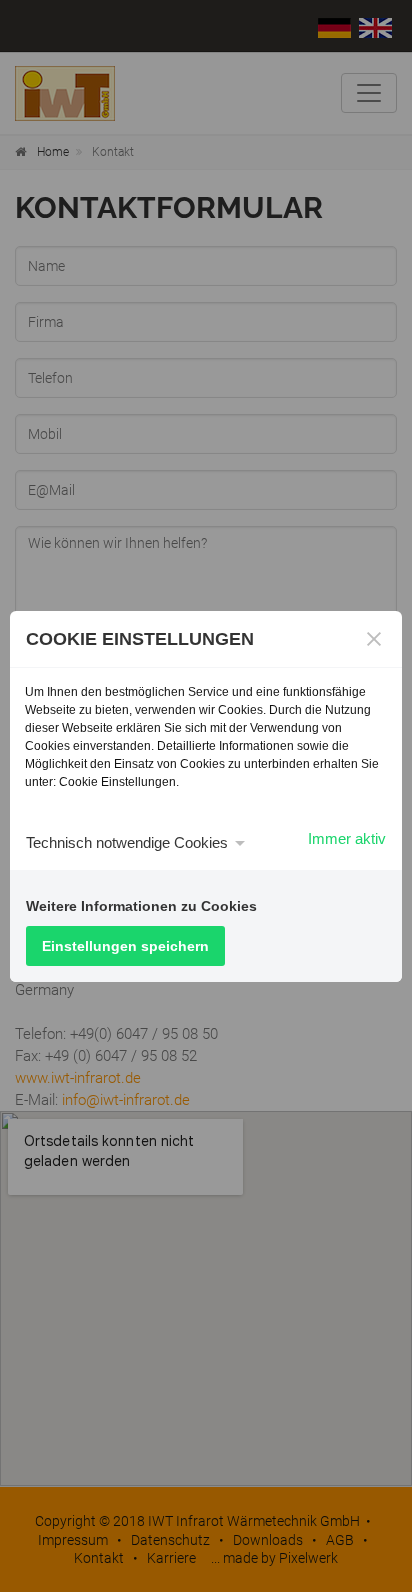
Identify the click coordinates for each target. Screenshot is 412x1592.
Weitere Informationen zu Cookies (141, 906)
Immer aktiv (347, 838)
